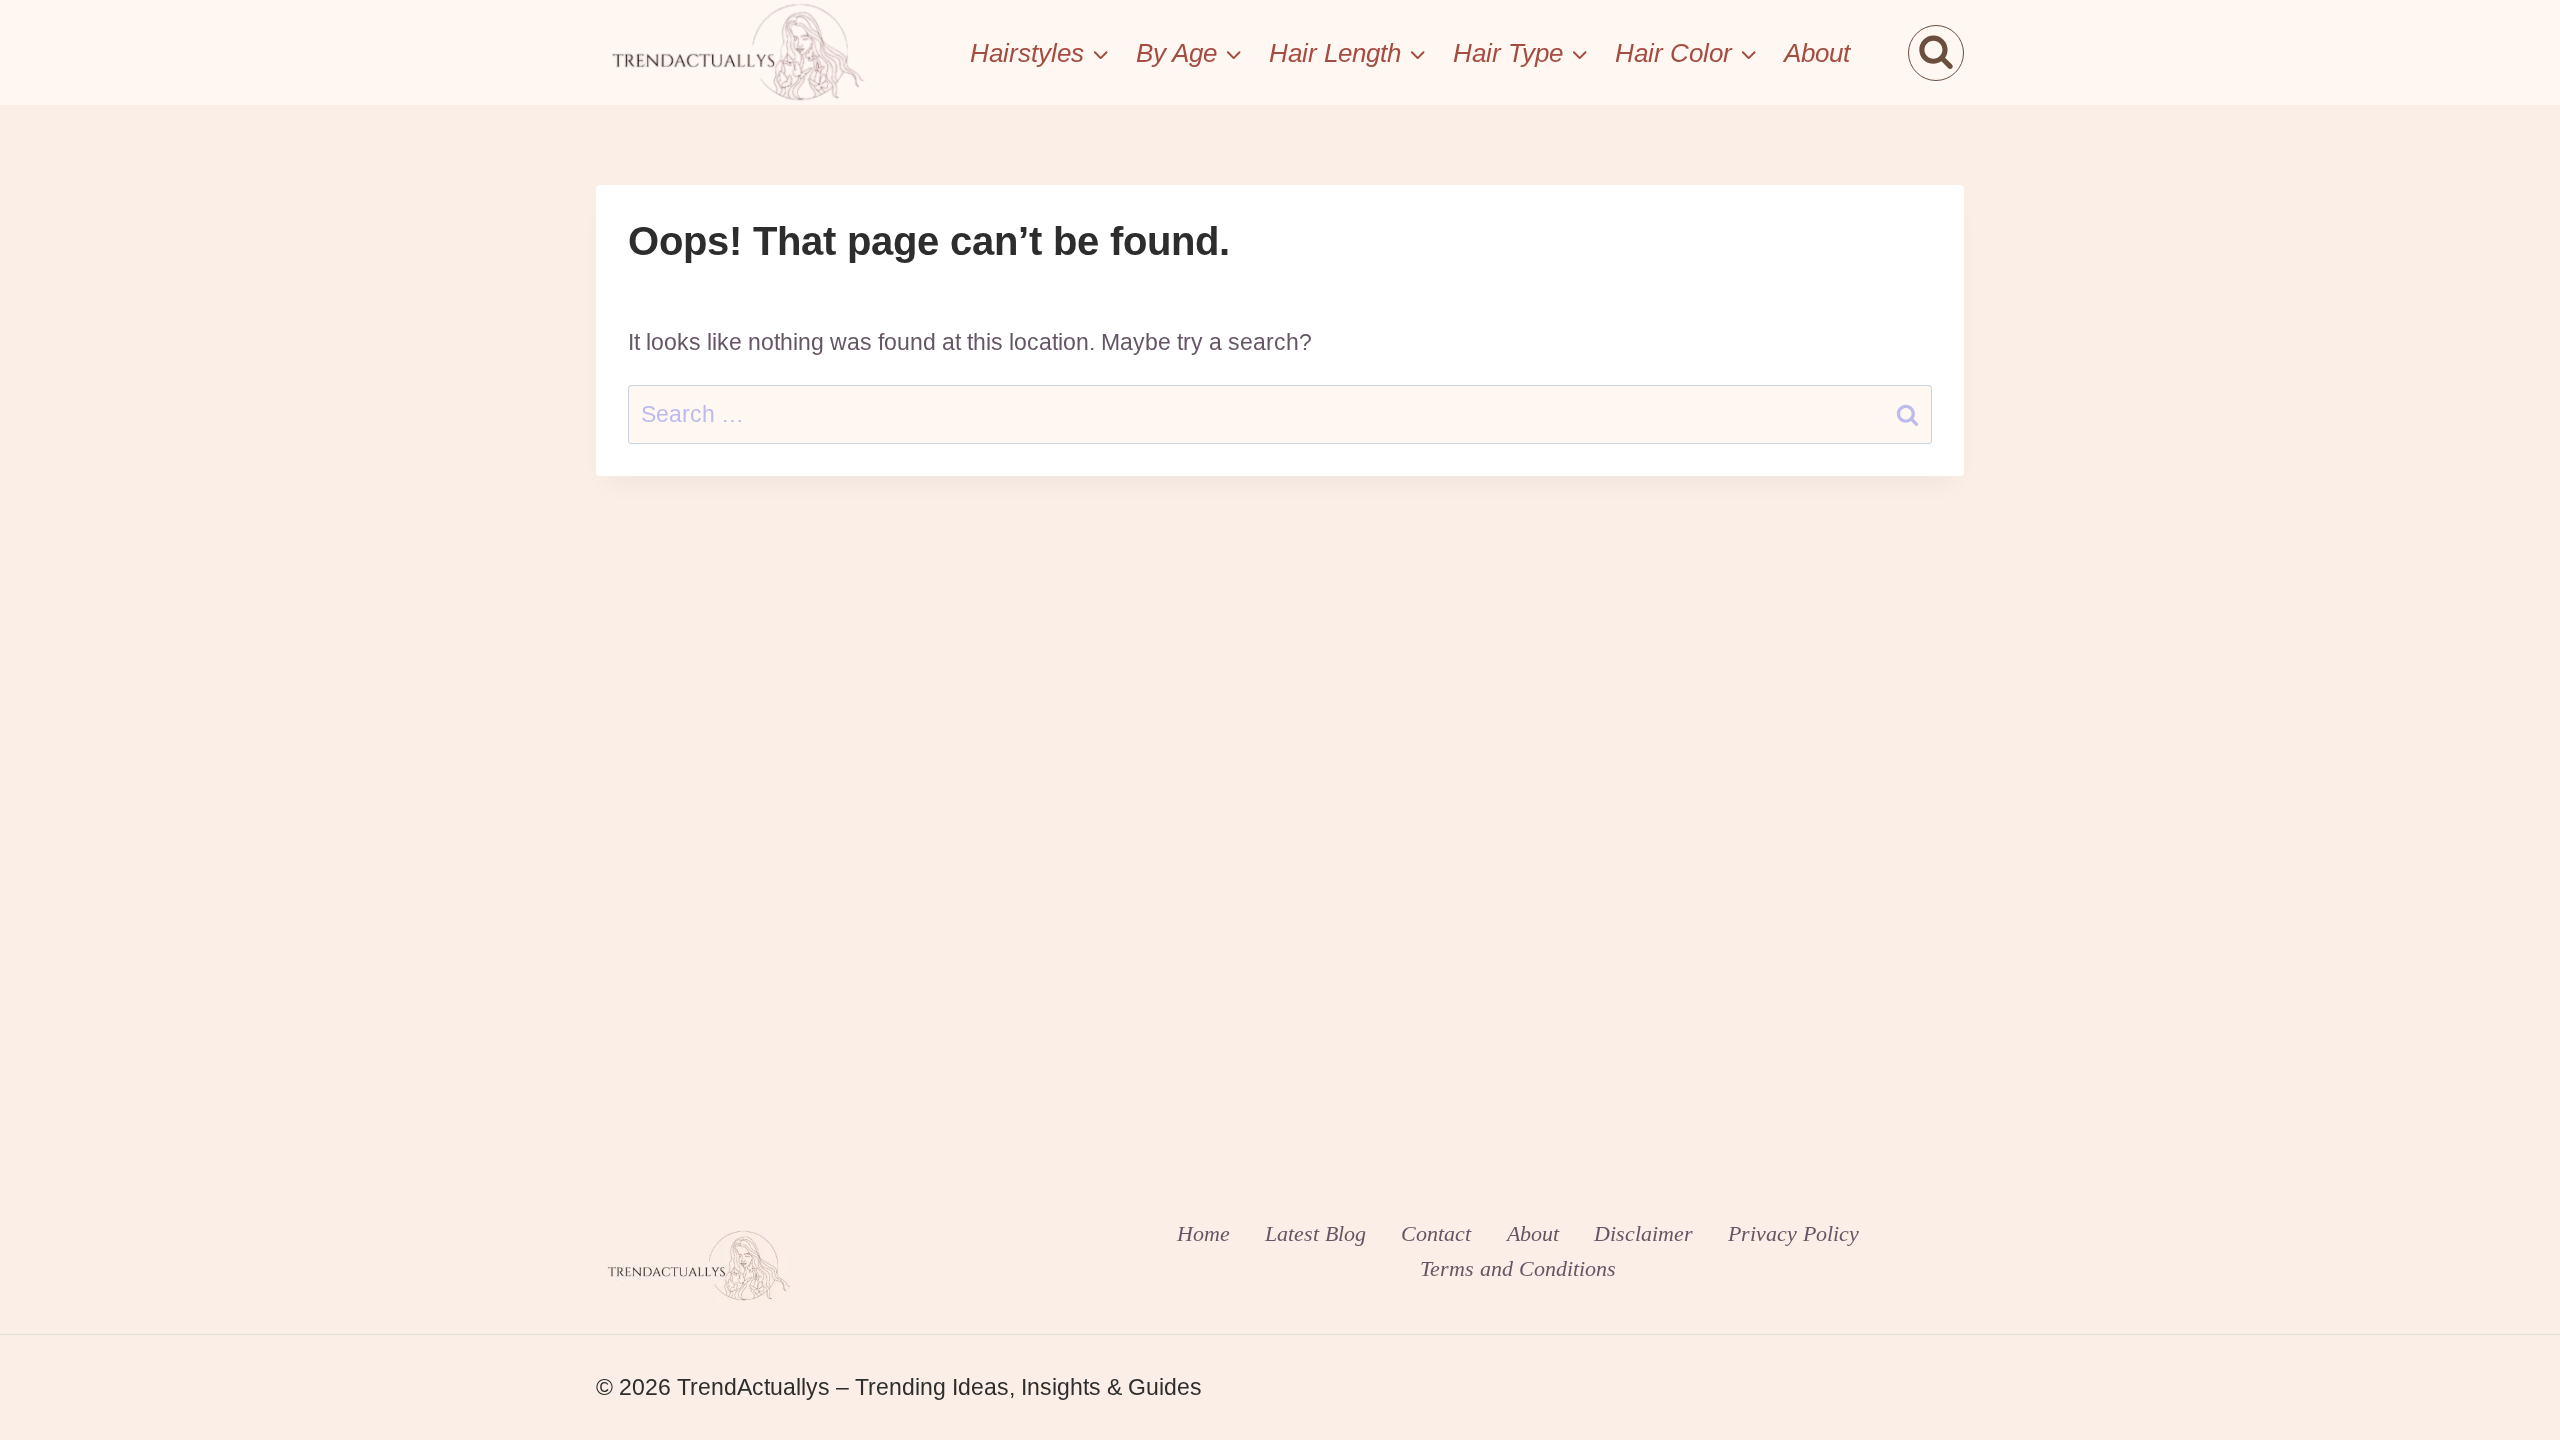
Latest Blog (1315, 1233)
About (1817, 53)
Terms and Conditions (1518, 1268)
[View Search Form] (1936, 53)
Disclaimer (1643, 1233)
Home (1203, 1233)
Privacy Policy (1793, 1233)
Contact (1436, 1233)
